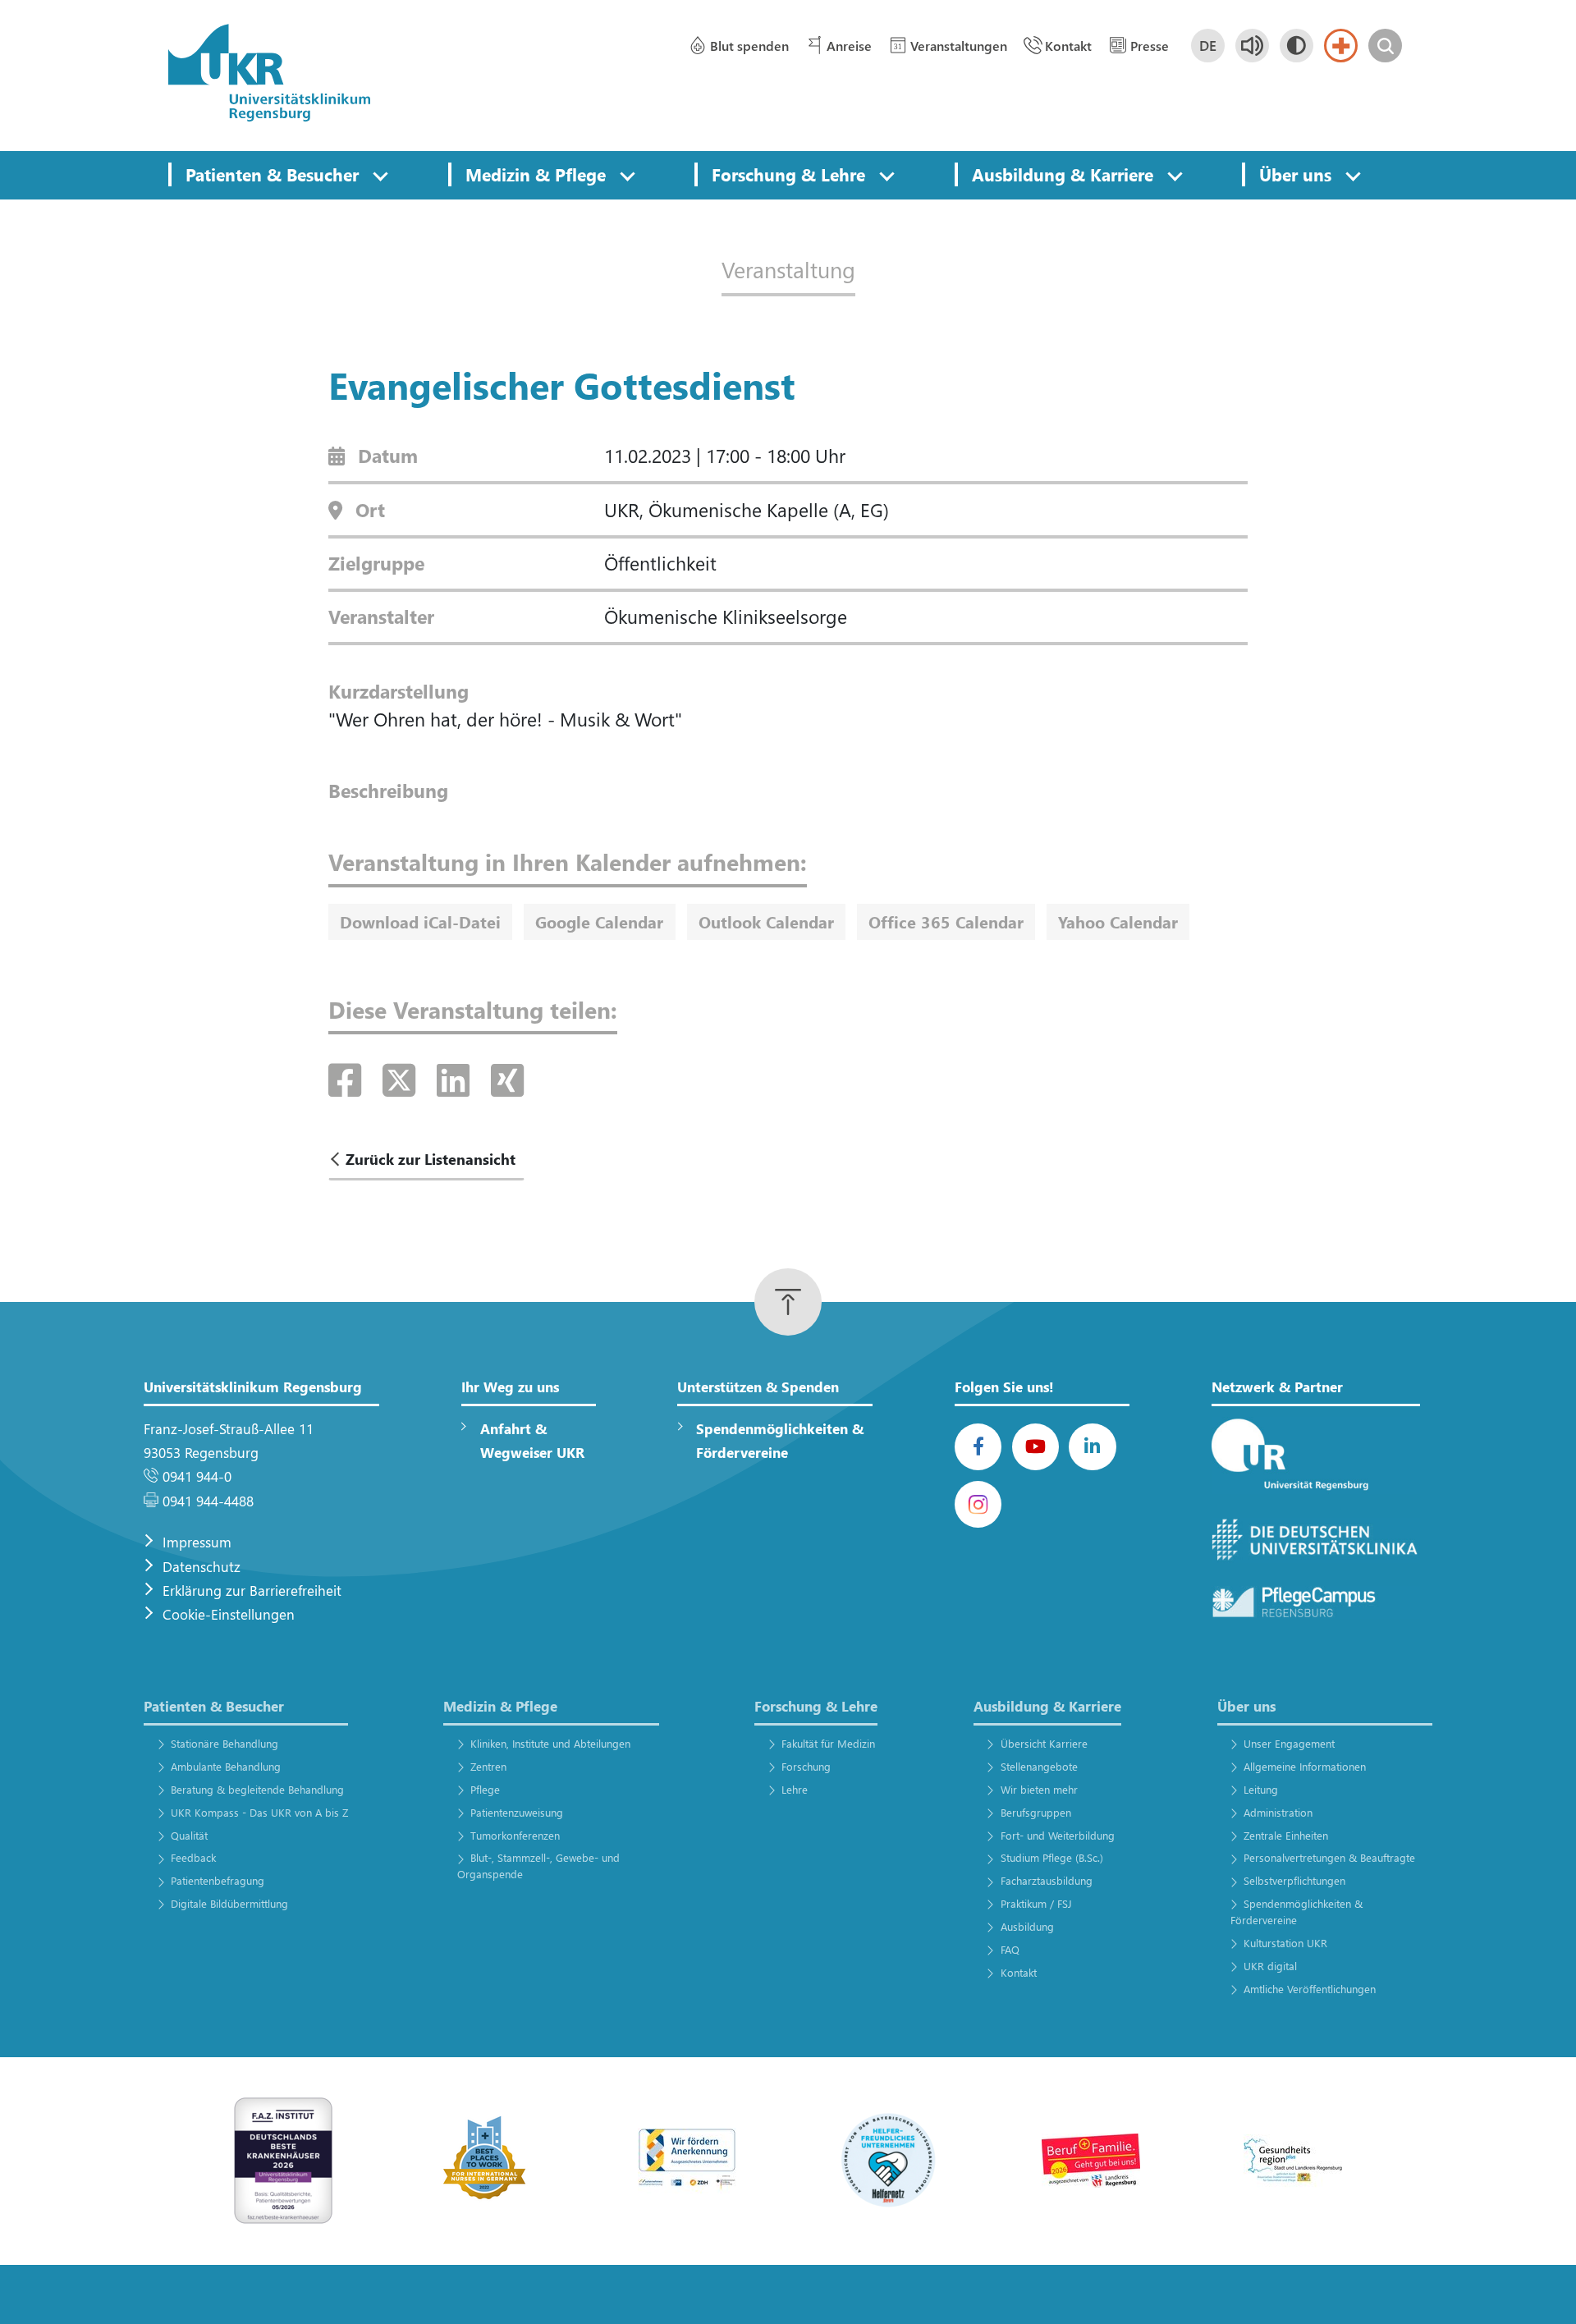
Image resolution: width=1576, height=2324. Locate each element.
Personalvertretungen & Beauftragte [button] (1329, 1857)
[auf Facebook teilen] (350, 1079)
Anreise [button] (849, 46)
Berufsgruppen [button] (1035, 1812)
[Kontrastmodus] (1297, 46)
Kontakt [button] (1068, 46)
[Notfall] (1341, 46)
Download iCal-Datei (420, 921)
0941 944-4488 (208, 1501)
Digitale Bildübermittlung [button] (229, 1903)
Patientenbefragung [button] (217, 1880)
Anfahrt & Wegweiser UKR (532, 1441)
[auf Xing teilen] (507, 1079)
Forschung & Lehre (788, 174)
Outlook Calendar (766, 921)
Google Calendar (599, 921)
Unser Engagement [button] (1289, 1743)
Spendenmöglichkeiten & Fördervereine (780, 1441)
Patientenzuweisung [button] (517, 1812)
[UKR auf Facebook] (978, 1447)
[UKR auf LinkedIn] (1092, 1447)
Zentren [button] (488, 1766)
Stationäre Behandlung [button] (224, 1743)
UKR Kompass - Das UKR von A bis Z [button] (259, 1812)
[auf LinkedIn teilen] (458, 1079)
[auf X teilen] (404, 1079)
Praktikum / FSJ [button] (1036, 1903)
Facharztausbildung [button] (1046, 1880)
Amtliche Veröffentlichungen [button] (1310, 1989)
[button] (380, 175)
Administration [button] (1278, 1812)
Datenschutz (202, 1567)
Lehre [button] (795, 1789)
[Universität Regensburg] (1316, 1456)
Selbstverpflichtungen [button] (1294, 1880)
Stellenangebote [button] (1039, 1766)
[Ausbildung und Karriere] (687, 2159)
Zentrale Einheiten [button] (1286, 1835)
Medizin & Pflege (536, 174)
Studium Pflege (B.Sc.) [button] (1051, 1857)
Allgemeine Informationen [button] (1305, 1766)
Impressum (197, 1542)
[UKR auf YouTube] (1035, 1447)
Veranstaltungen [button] (959, 46)
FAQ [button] (1010, 1949)
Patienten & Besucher (272, 174)
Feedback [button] (193, 1857)
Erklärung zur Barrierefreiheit (252, 1591)
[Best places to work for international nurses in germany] (485, 2159)
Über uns (1295, 174)
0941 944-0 (197, 1476)
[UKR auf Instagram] (978, 1504)
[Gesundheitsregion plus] (1293, 2159)
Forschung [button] (806, 1766)
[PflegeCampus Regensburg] (1316, 1602)
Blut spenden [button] (749, 46)
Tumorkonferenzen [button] (515, 1835)
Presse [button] (1150, 46)
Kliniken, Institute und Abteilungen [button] (550, 1743)
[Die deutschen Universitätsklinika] (1316, 1540)
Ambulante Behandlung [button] (225, 1766)
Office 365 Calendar (946, 921)
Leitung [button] (1261, 1789)
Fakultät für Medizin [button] (828, 1743)
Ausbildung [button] (1027, 1926)
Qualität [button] (189, 1835)
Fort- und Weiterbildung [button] (1057, 1835)
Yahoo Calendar (1118, 921)
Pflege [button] (485, 1789)
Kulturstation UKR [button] (1285, 1943)
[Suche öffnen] (1385, 46)
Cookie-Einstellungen (229, 1614)
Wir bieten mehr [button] (1039, 1789)
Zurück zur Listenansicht (431, 1159)
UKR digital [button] (1270, 1966)
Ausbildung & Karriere (1063, 174)
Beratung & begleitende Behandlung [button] (257, 1789)
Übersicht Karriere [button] (1044, 1743)
